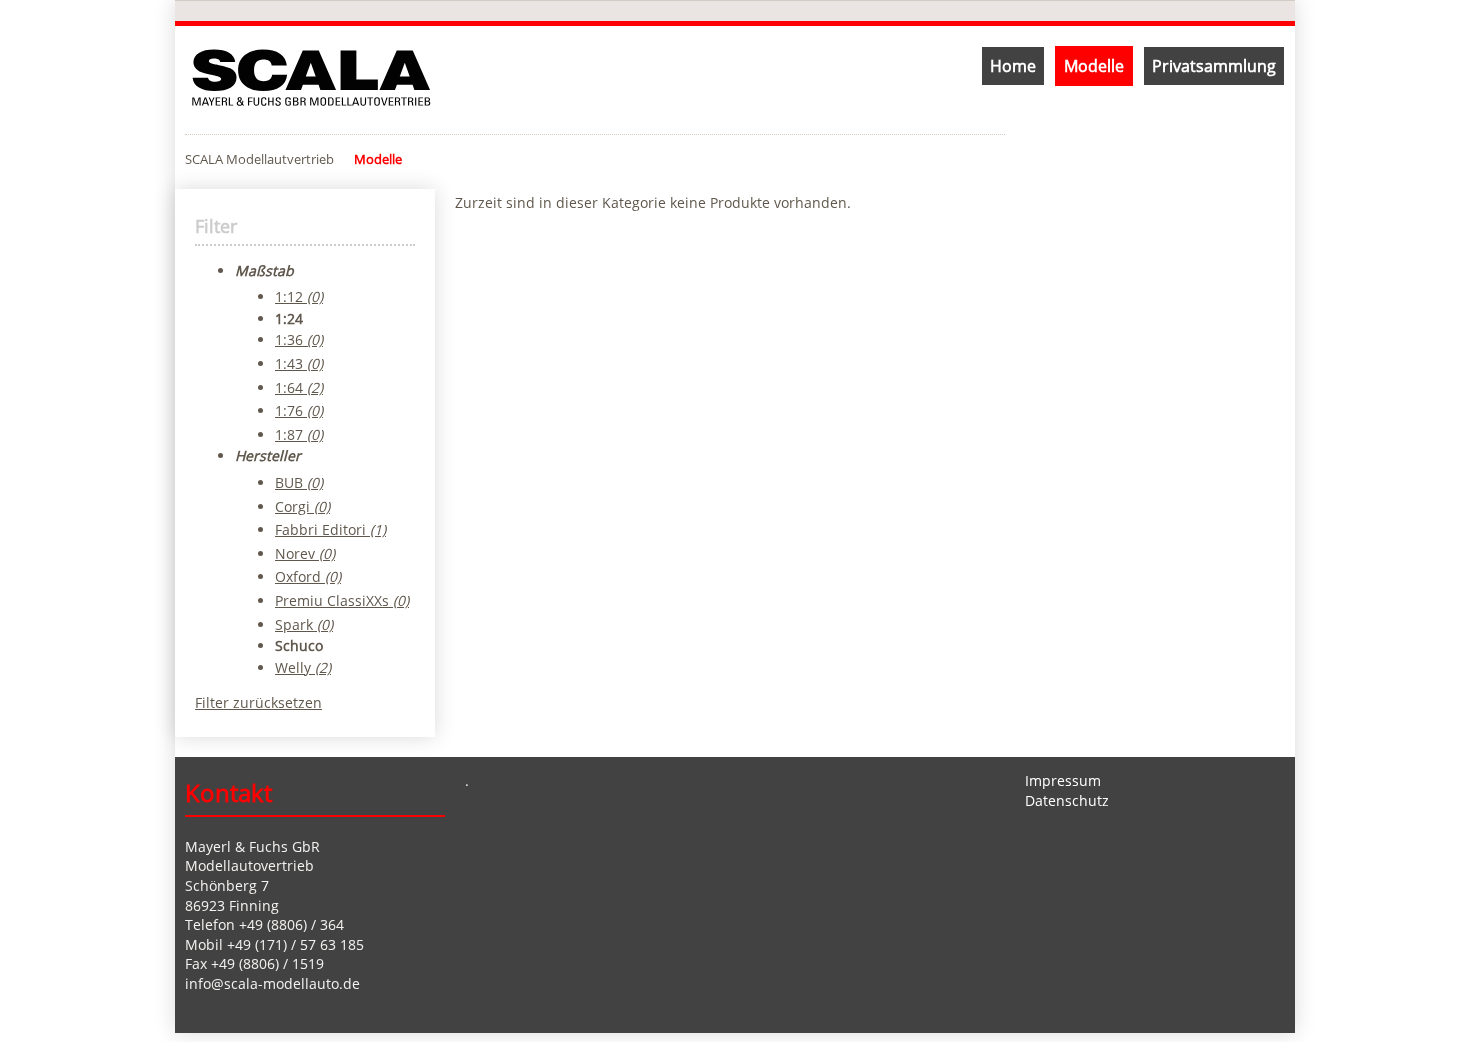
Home (1013, 66)
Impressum (1063, 780)
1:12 (299, 296)
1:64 (299, 387)
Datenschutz (1067, 800)
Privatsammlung (1214, 66)
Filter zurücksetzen (258, 702)
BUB (299, 482)
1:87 (299, 434)
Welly (303, 667)
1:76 (299, 410)
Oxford (308, 576)
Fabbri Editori (330, 529)
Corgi (302, 506)
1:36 (299, 339)
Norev (305, 553)
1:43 (299, 363)
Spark (304, 624)
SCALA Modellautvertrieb (259, 159)
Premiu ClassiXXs (342, 600)
